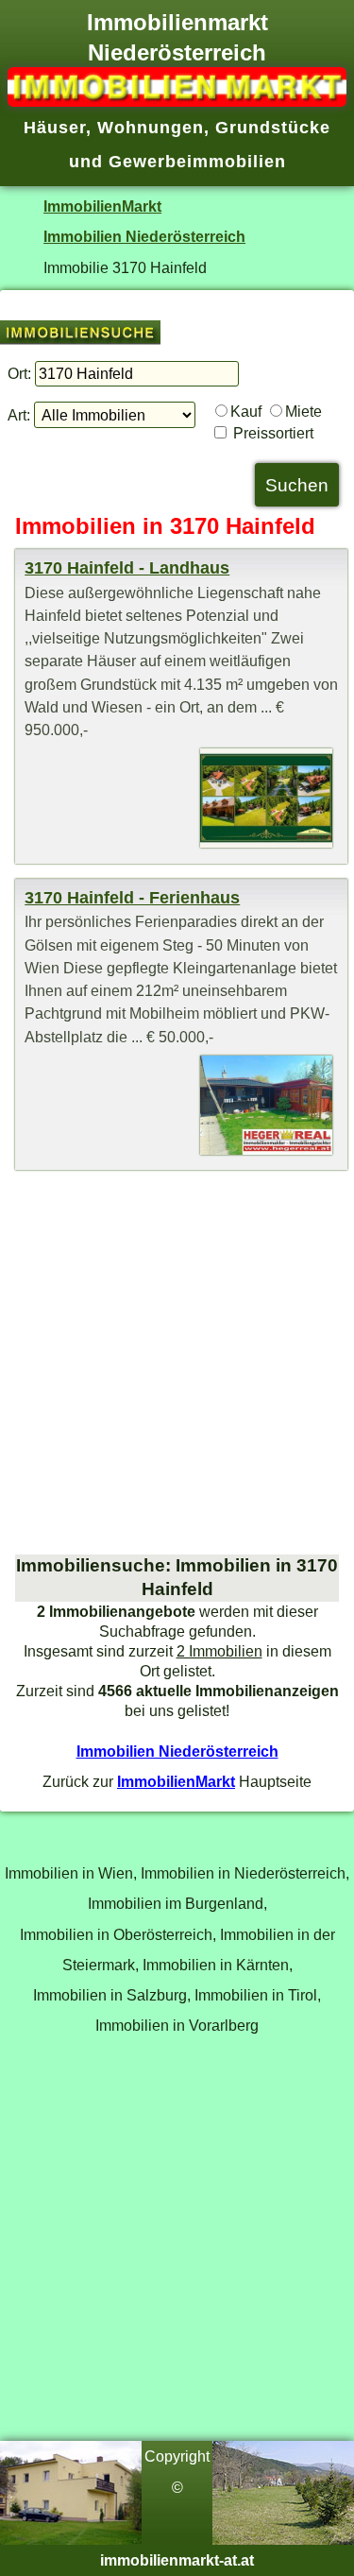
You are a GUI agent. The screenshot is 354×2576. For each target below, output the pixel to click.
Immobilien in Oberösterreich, (118, 1934)
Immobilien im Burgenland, (177, 1903)
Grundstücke (273, 128)
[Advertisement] (177, 1362)
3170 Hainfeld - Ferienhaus (132, 898)
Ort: (19, 373)
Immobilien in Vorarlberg (177, 2025)
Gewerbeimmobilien (197, 162)
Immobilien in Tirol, (258, 1995)
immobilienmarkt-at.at (177, 2560)
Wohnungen (151, 128)
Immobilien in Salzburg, (112, 1995)
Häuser (55, 128)
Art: (19, 415)
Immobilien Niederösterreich (144, 236)
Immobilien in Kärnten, (218, 1965)
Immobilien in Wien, (71, 1873)
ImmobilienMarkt (102, 206)
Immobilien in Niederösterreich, (245, 1873)
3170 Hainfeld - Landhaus (127, 568)
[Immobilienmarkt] (177, 101)
